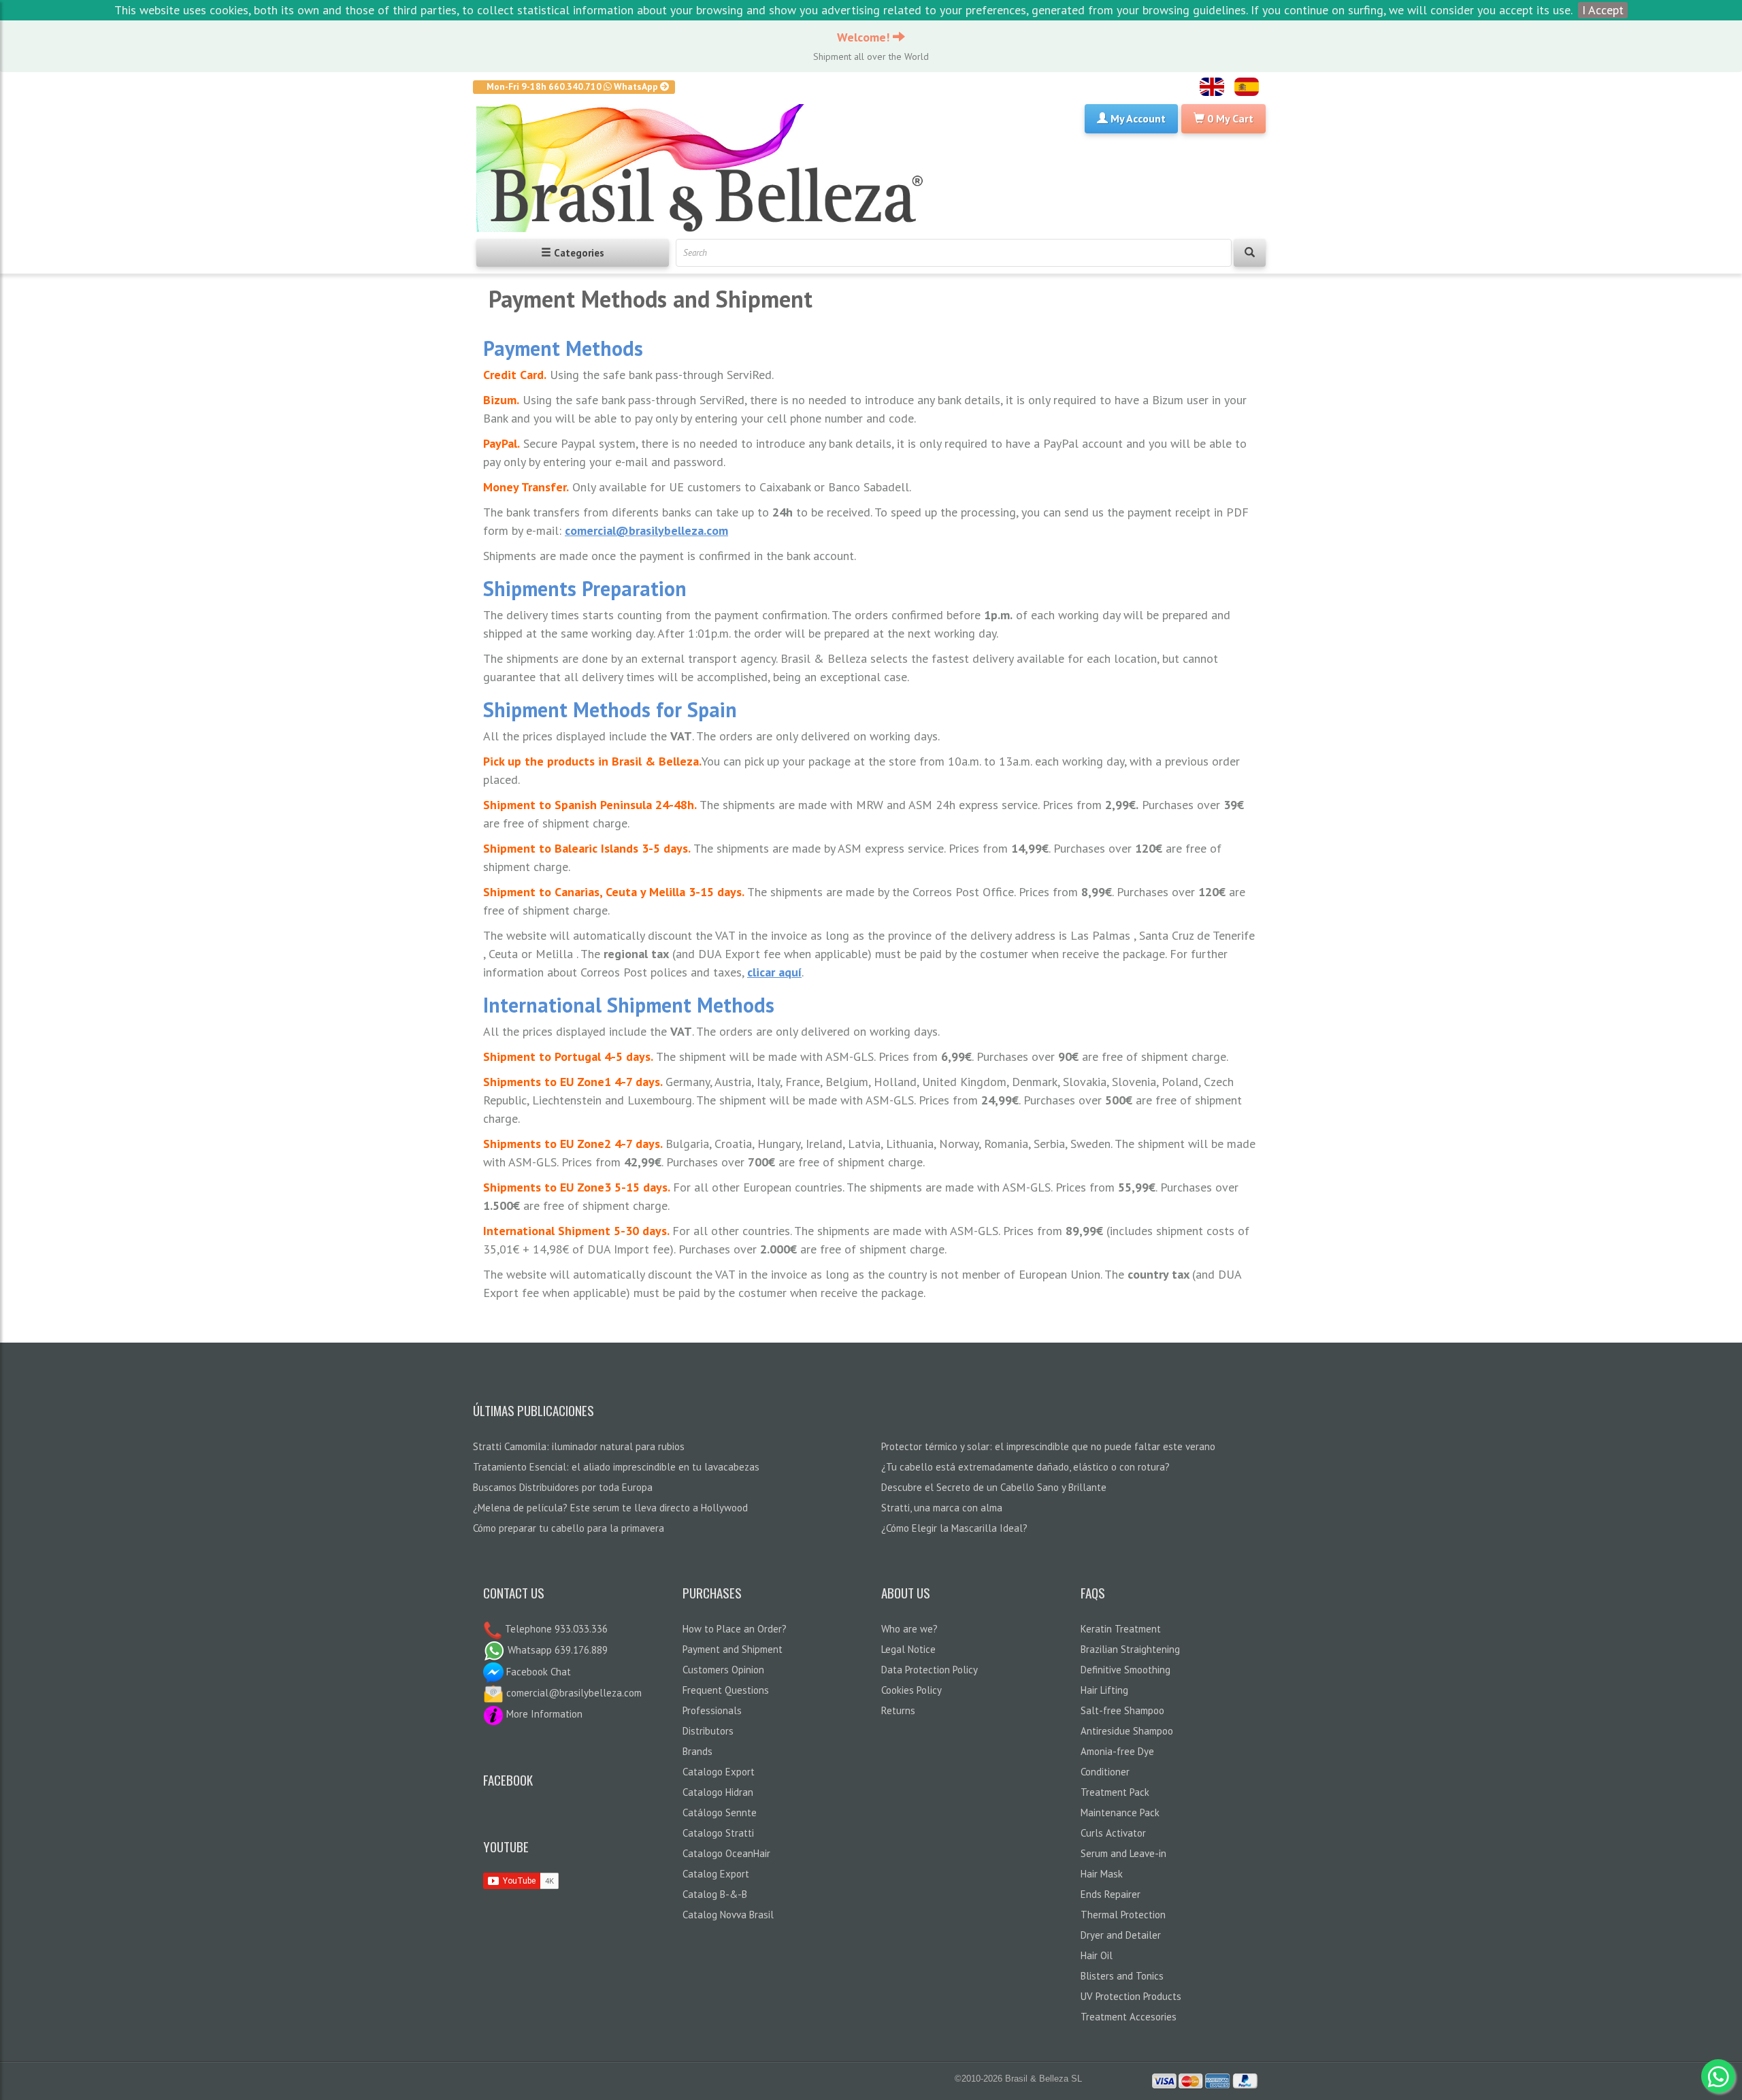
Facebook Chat (537, 1672)
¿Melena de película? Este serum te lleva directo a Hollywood (610, 1508)
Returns (898, 1710)
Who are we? (909, 1629)
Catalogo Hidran (718, 1792)
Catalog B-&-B (715, 1894)
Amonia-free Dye (1117, 1751)
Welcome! (865, 37)
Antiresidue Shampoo (1127, 1731)
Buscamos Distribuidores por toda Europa (563, 1487)
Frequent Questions (726, 1690)
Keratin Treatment (1121, 1629)
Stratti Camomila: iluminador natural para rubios (579, 1446)
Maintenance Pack (1120, 1812)
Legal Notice (908, 1649)
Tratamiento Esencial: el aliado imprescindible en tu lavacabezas (616, 1467)
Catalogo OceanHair (726, 1853)
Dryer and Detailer (1121, 1935)
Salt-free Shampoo (1122, 1710)
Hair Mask (1102, 1874)
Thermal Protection (1123, 1915)
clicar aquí (774, 972)
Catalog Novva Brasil (728, 1915)
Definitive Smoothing (1125, 1670)
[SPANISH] (1247, 87)
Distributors (708, 1731)
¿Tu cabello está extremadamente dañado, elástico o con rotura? (1025, 1467)
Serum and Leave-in (1123, 1853)
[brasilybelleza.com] (705, 168)
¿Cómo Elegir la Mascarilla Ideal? (954, 1528)
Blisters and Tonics (1122, 1976)
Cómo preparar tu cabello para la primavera (569, 1528)
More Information (543, 1714)
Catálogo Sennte (720, 1812)
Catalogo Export (719, 1772)
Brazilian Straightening (1130, 1649)
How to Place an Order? (735, 1629)
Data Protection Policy (930, 1670)
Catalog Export (716, 1874)
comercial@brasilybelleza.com (646, 530)
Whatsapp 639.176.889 (556, 1650)
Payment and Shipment (733, 1649)
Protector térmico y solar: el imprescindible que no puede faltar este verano (1048, 1446)
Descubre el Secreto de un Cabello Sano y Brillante (994, 1487)
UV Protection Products (1131, 1996)
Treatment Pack (1115, 1792)
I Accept (1603, 10)
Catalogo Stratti (718, 1833)
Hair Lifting (1104, 1690)
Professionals (712, 1710)
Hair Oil (1097, 1955)
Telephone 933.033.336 (555, 1629)
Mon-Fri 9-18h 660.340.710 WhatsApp (573, 86)
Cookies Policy (911, 1690)
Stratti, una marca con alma (942, 1508)
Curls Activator (1113, 1833)
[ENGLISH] (1212, 87)
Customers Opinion (723, 1670)
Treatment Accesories (1129, 2017)
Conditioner (1105, 1772)
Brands (697, 1751)
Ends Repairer (1111, 1894)
